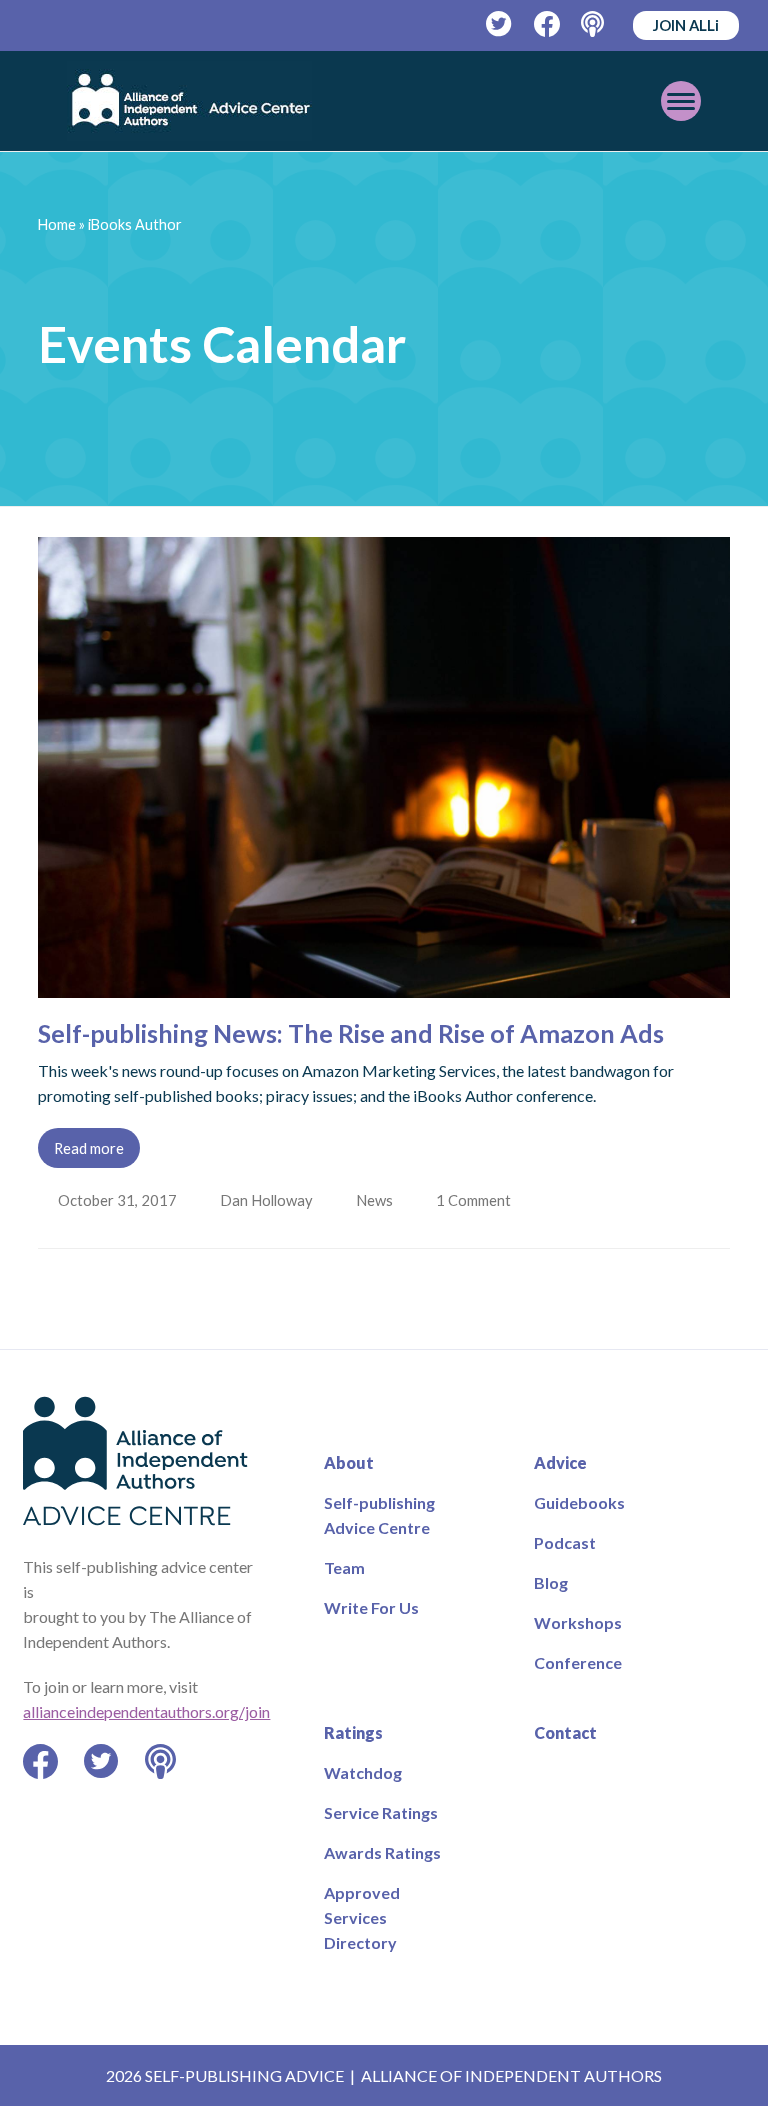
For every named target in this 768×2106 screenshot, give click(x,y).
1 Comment (480, 1200)
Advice (560, 1462)
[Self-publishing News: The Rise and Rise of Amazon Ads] (383, 985)
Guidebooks (579, 1502)
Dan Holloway (268, 1200)
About (349, 1462)
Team (344, 1567)
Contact (565, 1732)
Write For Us (371, 1607)
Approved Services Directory (362, 1917)
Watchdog (363, 1772)
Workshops (578, 1622)
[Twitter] (499, 24)
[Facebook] (547, 24)
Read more (89, 1148)
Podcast (565, 1542)
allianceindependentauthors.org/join (146, 1711)
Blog (551, 1582)
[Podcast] (594, 24)
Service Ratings (381, 1812)
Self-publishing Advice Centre (379, 1515)
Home (57, 224)
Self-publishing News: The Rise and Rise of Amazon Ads (351, 1033)
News (378, 1200)
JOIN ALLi (686, 25)
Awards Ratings (382, 1852)
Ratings (353, 1732)
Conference (578, 1662)
